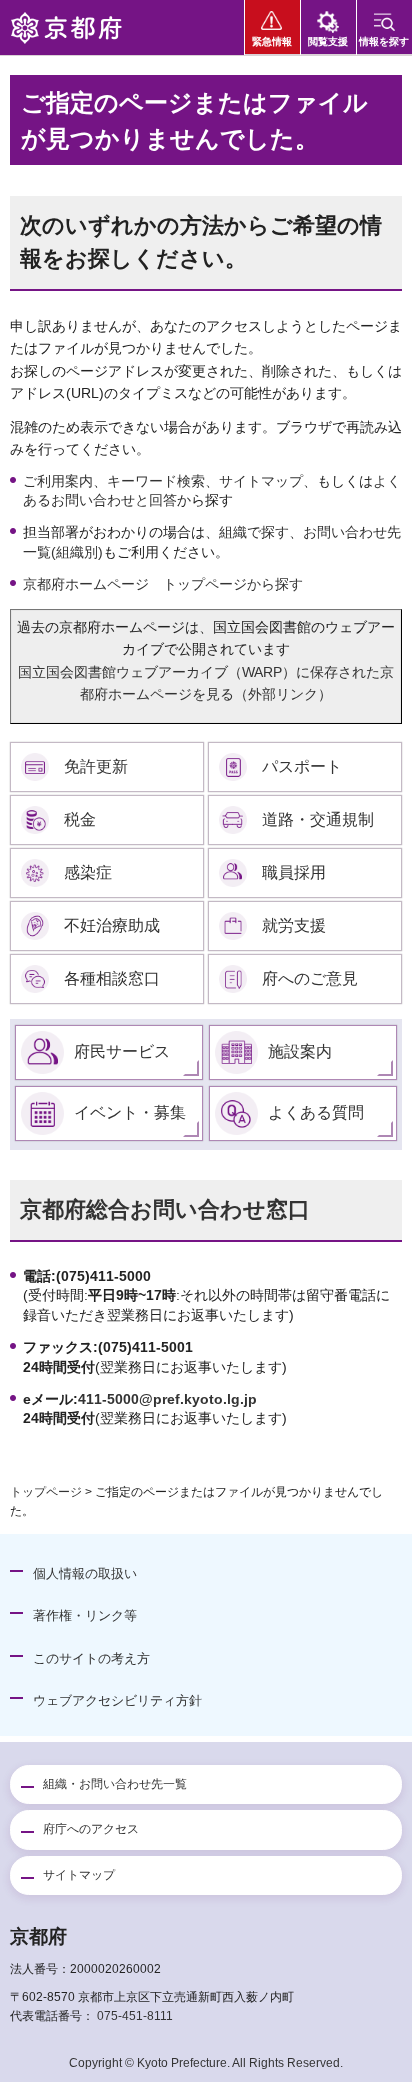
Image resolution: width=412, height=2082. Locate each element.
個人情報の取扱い (85, 1573)
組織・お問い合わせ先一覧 (115, 1784)
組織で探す (254, 532)
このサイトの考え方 (91, 1658)
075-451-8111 (135, 2016)
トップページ (46, 1492)
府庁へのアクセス (91, 1829)
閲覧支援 (328, 41)
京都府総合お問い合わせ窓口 (165, 1209)
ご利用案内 (58, 481)
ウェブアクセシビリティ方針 (117, 1700)
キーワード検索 (156, 481)
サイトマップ (261, 481)
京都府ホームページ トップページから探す (163, 584)
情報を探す (384, 41)
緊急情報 (272, 41)
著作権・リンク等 (85, 1615)
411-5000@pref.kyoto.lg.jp (167, 1399)
